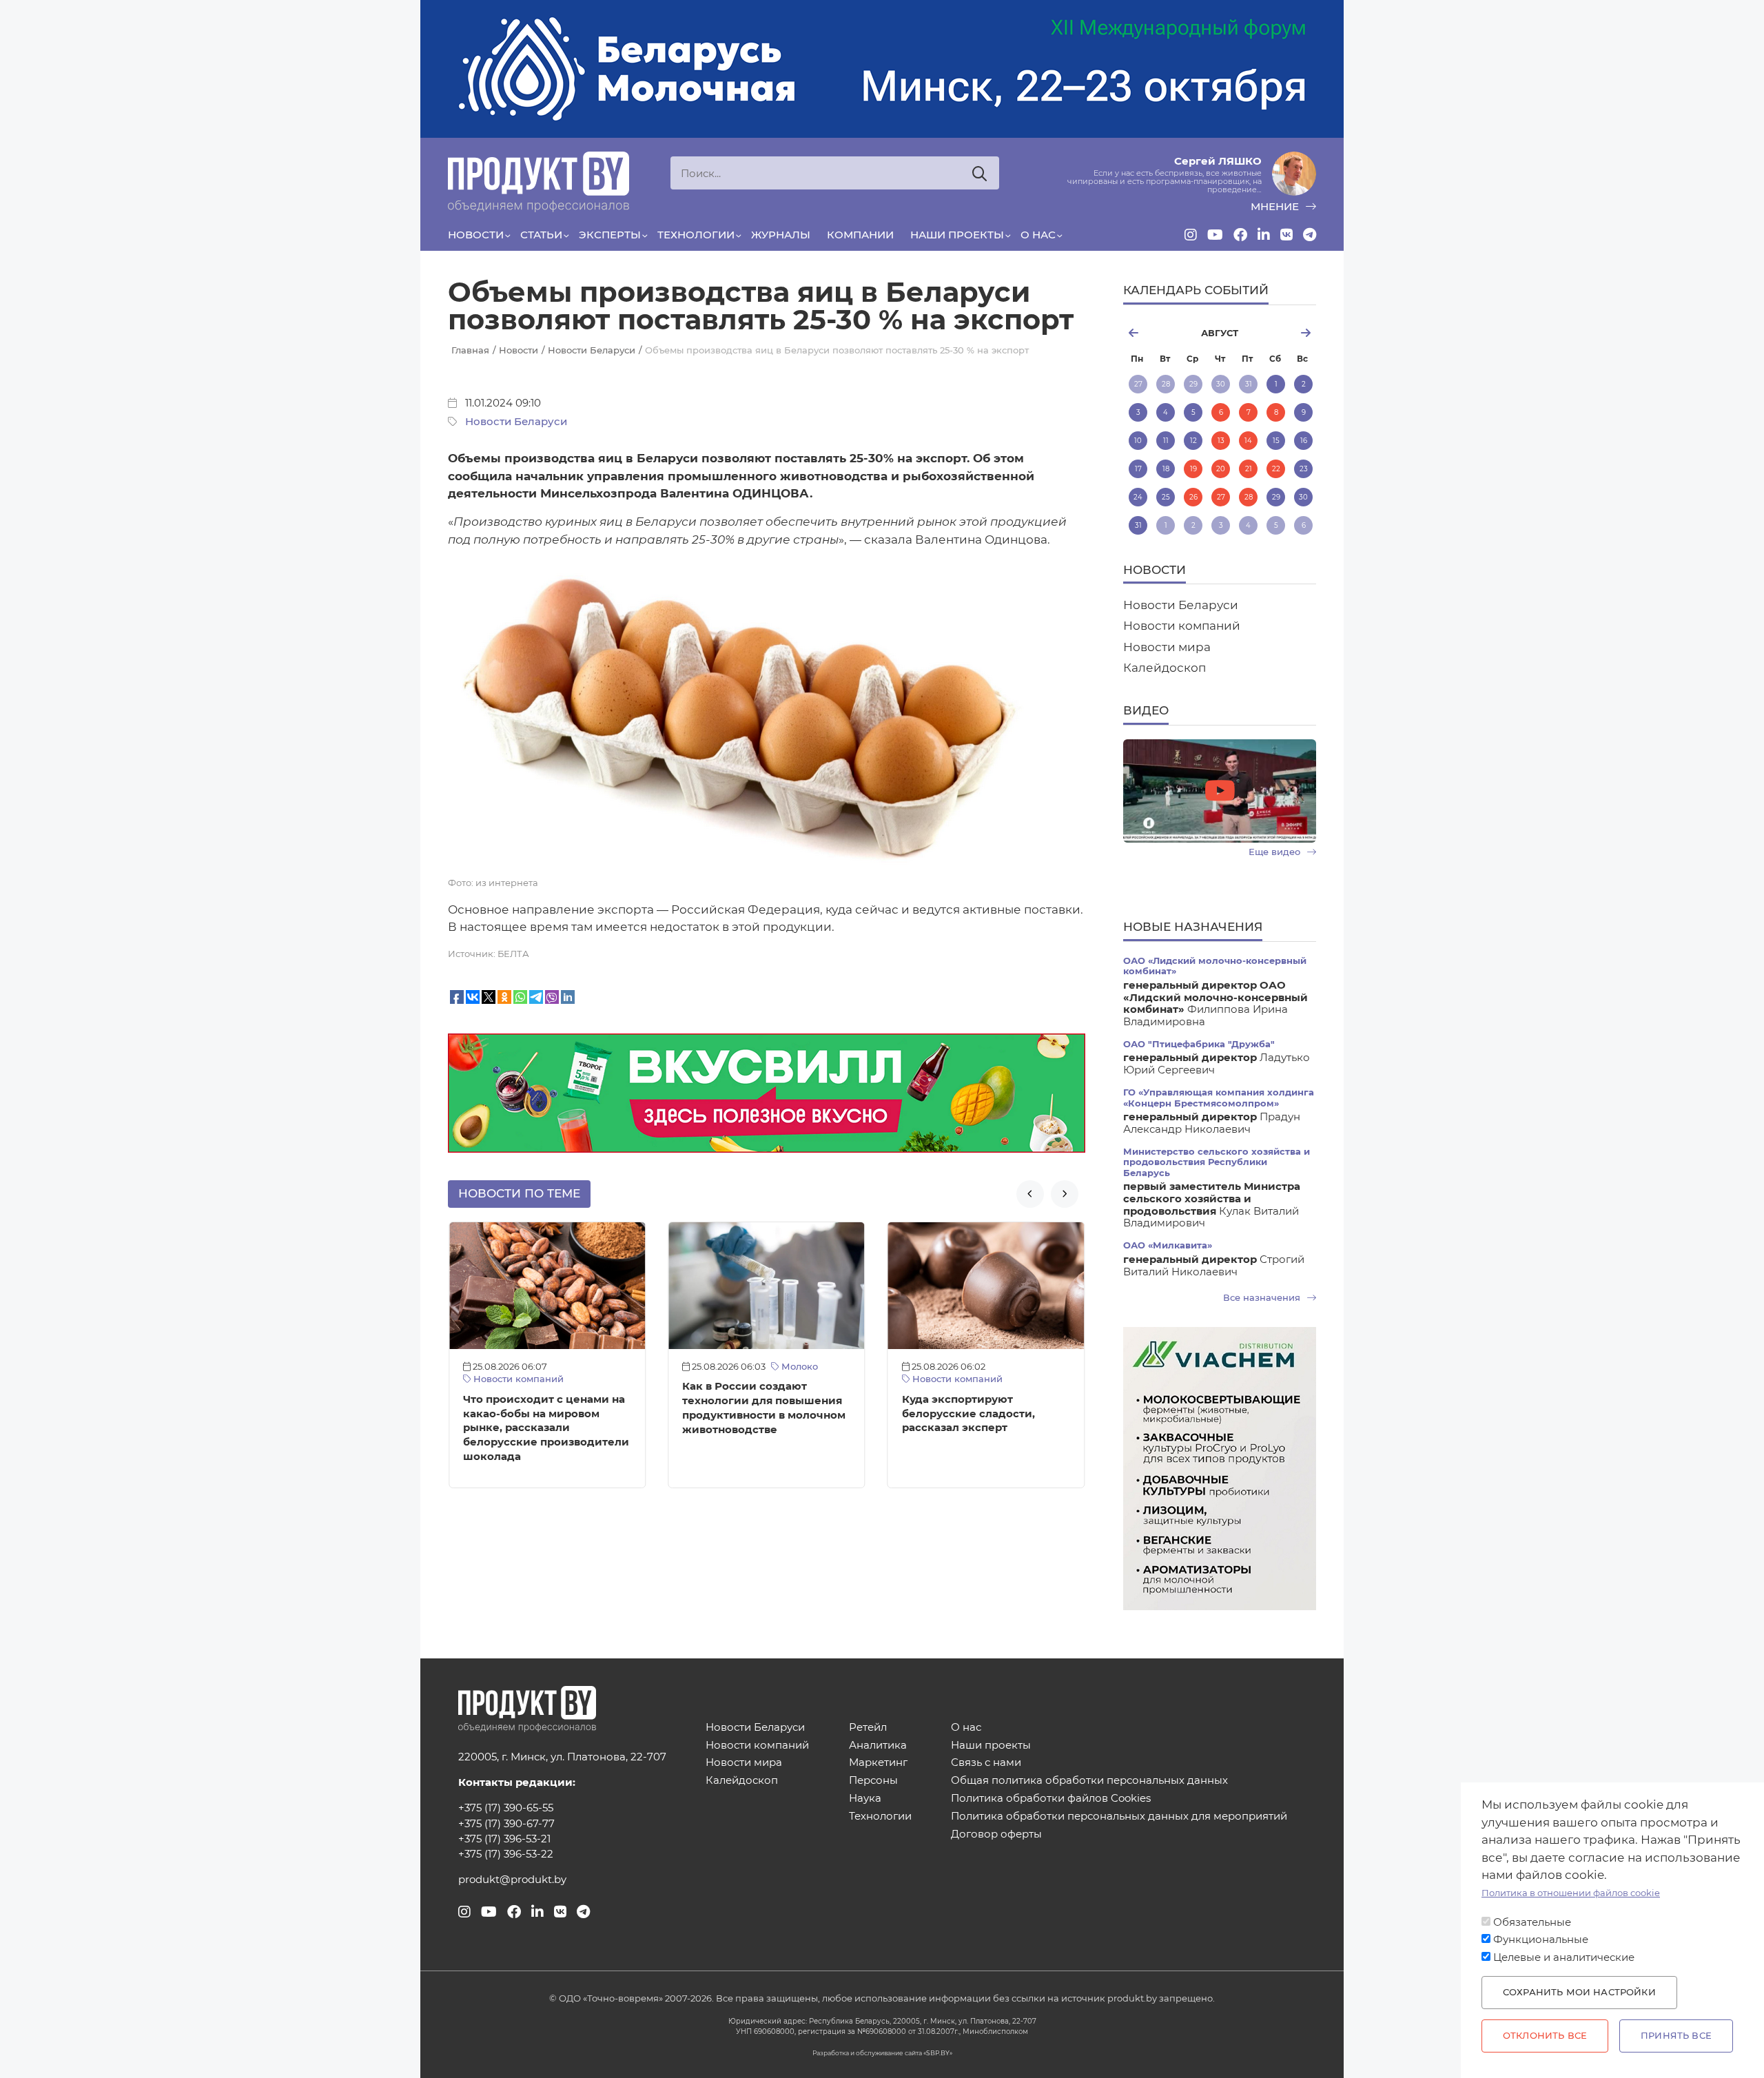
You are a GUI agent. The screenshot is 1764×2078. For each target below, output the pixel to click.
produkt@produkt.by (512, 1880)
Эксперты (610, 235)
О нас (1038, 235)
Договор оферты (996, 1834)
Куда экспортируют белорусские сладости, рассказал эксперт (749, 1414)
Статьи (541, 235)
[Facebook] (1240, 235)
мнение (1276, 207)
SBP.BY (938, 2053)
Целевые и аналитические (1564, 1957)
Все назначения (1263, 1298)
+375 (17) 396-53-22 (506, 1854)
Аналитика (878, 1746)
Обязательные (1532, 1922)
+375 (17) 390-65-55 (506, 1808)
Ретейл (868, 1728)
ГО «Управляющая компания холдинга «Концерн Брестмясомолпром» (1219, 1098)
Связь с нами (986, 1763)
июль (1155, 333)
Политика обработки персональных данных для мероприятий (1119, 1817)
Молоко (579, 1367)
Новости (476, 235)
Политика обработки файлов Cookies (1051, 1799)
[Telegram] (1310, 235)
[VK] (1286, 235)
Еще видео (1276, 852)
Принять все (1676, 2036)
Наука (865, 1799)
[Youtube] (1215, 235)
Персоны (873, 1781)
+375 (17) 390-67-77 (506, 1824)
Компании (860, 235)
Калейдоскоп (1033, 1367)
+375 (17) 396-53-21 (504, 1839)
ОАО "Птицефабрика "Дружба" (1199, 1044)
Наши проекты (957, 235)
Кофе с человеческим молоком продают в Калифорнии (965, 1401)
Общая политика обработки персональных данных (1089, 1781)
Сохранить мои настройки (1579, 1992)
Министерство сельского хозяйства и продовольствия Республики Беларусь (1217, 1162)
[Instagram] (1191, 235)
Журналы (781, 235)
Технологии (696, 235)
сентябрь (1284, 333)
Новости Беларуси (516, 422)
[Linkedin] (1264, 235)
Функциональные (1541, 1940)
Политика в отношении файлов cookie (1571, 1893)
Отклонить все (1545, 2036)
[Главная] (539, 182)
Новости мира (1167, 647)
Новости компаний (736, 1379)
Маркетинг (878, 1763)
